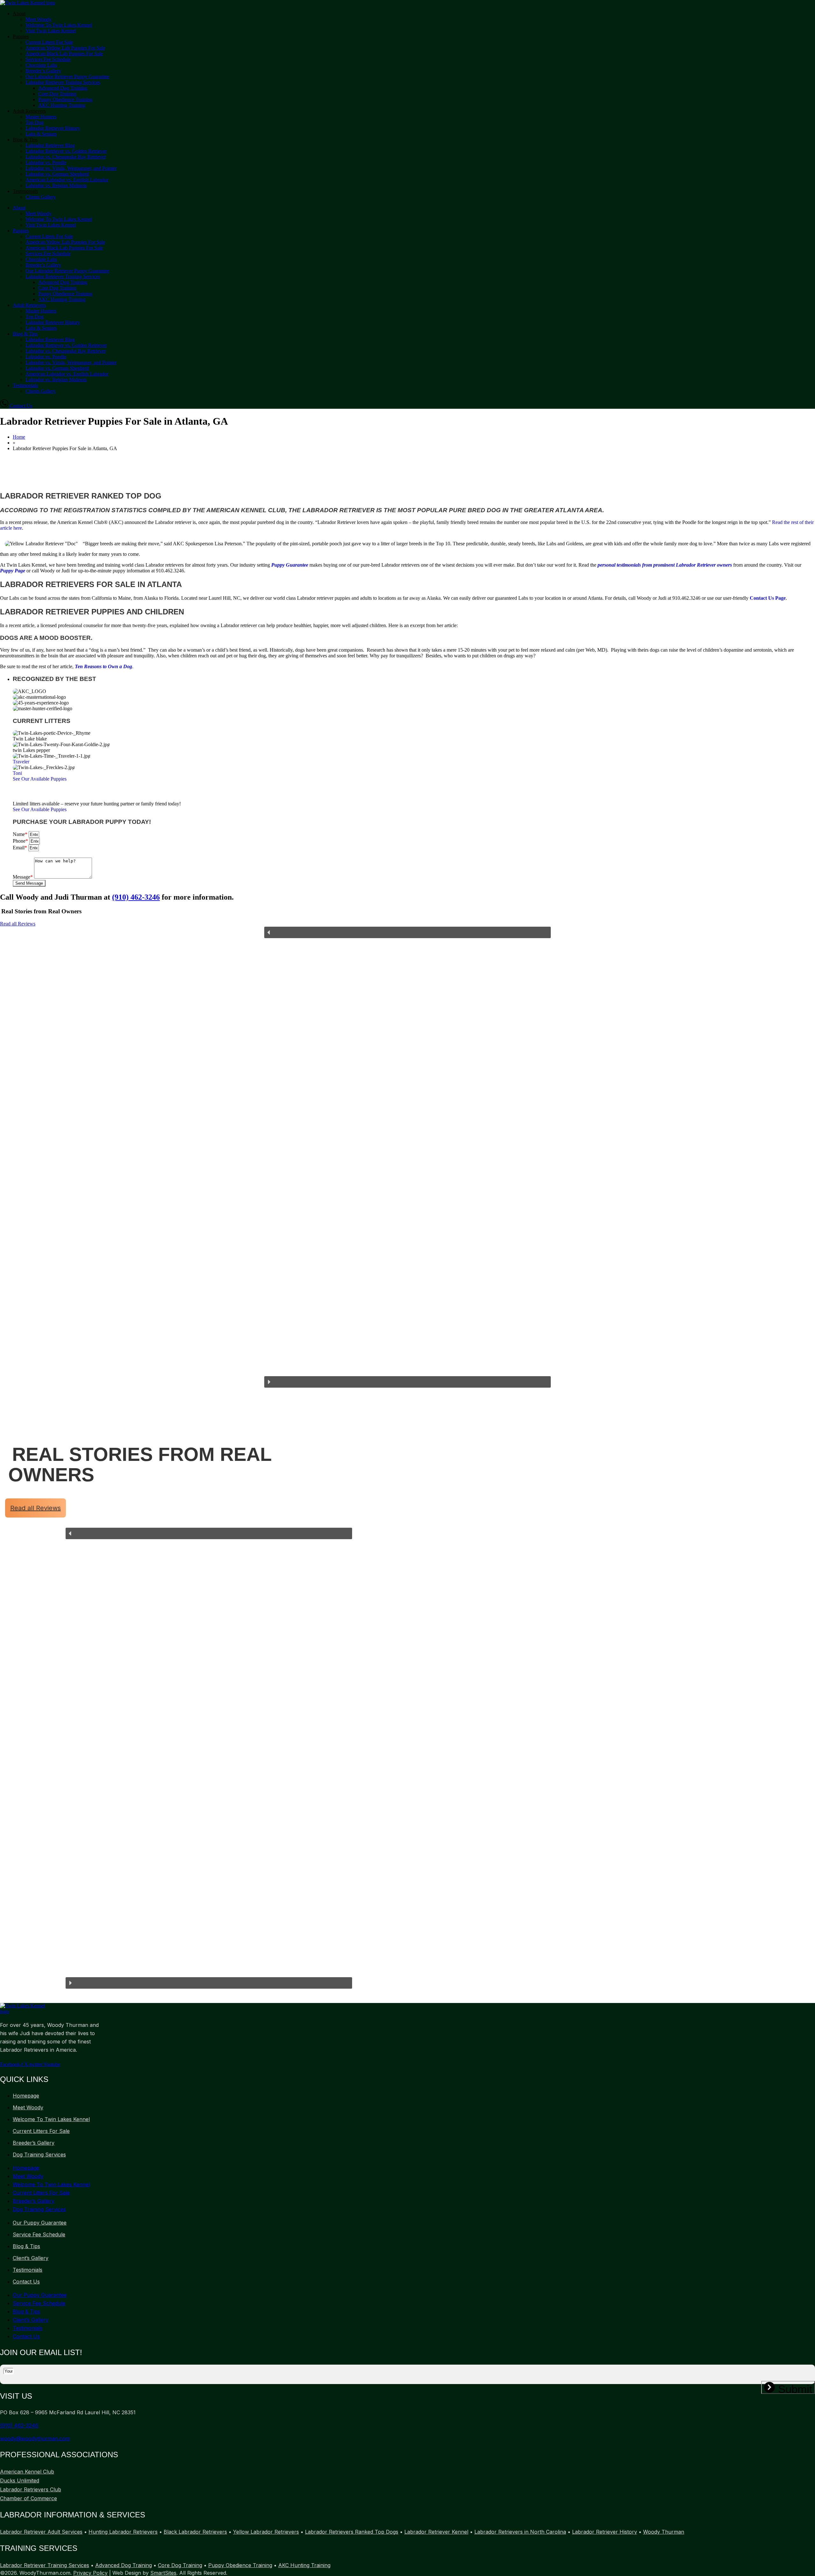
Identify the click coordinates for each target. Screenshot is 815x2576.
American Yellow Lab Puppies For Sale (65, 48)
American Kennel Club (27, 2472)
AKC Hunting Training (62, 105)
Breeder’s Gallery (43, 71)
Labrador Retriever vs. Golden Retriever (66, 151)
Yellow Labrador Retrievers (266, 2532)
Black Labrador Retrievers (195, 2532)
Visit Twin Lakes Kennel (51, 31)
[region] (407, 1157)
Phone (20, 841)
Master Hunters (41, 117)
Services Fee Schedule (48, 59)
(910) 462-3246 (136, 897)
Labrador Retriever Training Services (63, 82)
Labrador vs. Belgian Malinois (56, 185)
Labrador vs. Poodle (46, 163)
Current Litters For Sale (49, 42)
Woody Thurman (664, 2532)
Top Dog (35, 122)
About (19, 14)
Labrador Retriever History (53, 128)
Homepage (26, 2096)
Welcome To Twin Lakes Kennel (59, 25)
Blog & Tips (25, 140)
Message (23, 877)
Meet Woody (39, 19)
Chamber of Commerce (28, 2498)
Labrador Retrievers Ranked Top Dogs (352, 2532)
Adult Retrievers (29, 111)
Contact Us (26, 2282)
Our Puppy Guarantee (40, 2223)
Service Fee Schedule (39, 2234)
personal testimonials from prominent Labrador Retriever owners (665, 565)
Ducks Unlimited (20, 2480)
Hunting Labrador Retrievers (123, 2532)
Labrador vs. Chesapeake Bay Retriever (66, 157)
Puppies (21, 36)
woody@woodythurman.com (35, 2438)
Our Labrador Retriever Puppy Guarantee (67, 77)
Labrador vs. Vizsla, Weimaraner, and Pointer (71, 168)
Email (20, 848)
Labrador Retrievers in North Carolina (520, 2532)
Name (20, 834)
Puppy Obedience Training (65, 99)
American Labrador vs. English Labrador (67, 180)
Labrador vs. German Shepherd (57, 174)
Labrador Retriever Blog (50, 145)
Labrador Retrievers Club (31, 2489)
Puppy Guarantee (290, 565)
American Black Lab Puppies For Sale (64, 54)
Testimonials (25, 191)
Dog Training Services (39, 2155)
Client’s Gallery (31, 2258)
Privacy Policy (90, 2573)
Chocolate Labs (41, 65)
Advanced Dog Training (63, 88)
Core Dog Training (57, 94)
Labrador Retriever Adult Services (41, 2532)
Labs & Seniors (41, 134)
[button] (30, 739)
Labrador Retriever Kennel (436, 2532)
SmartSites (163, 2573)
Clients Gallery (41, 197)
